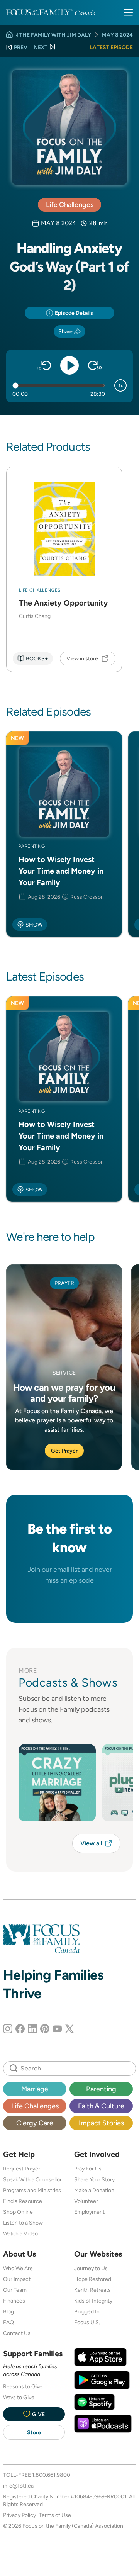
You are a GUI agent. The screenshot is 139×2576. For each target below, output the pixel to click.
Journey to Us (91, 2268)
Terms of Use (55, 2515)
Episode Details (74, 313)
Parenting (101, 2089)
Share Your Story (94, 2179)
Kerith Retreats (92, 2290)
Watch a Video (20, 2233)
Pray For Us (88, 2169)
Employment (89, 2212)
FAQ (8, 2322)
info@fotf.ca (18, 2486)
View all (91, 1843)
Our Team (15, 2290)
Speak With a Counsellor (32, 2179)
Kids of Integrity (93, 2301)
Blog (8, 2311)
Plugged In (87, 2311)
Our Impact (17, 2279)
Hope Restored (93, 2279)
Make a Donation (94, 2190)
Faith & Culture (101, 2106)
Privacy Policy (19, 2515)
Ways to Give (19, 2397)
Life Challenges (70, 204)
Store (34, 2432)
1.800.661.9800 (51, 2475)
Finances (14, 2301)
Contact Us (17, 2333)
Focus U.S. (87, 2322)
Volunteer (86, 2201)
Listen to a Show (23, 2223)
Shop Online (18, 2212)
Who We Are (18, 2268)
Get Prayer (64, 1451)
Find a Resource (23, 2201)
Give (38, 2414)
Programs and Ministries (32, 2190)
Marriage (35, 2089)
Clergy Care (35, 2123)
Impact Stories (101, 2123)
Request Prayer (22, 2169)
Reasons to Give (23, 2386)
